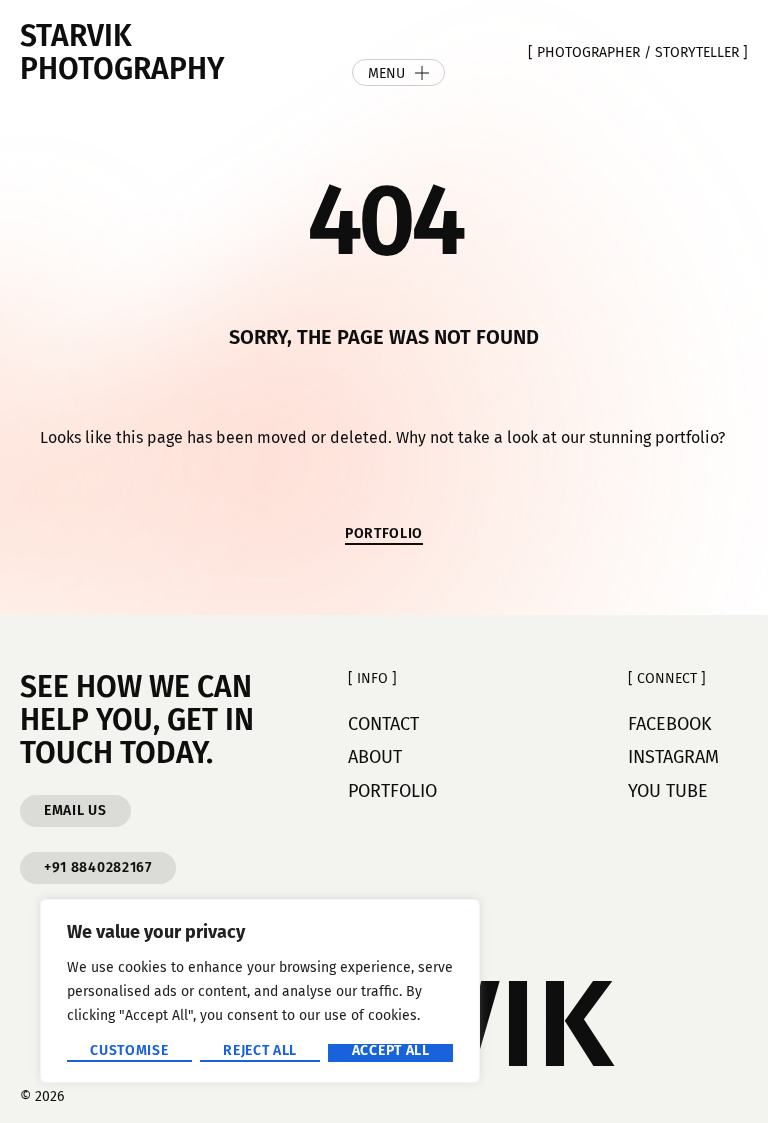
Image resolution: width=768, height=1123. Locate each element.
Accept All (391, 1051)
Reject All (260, 1051)
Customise (129, 1051)
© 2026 (42, 1096)
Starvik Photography (122, 52)
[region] (260, 991)
